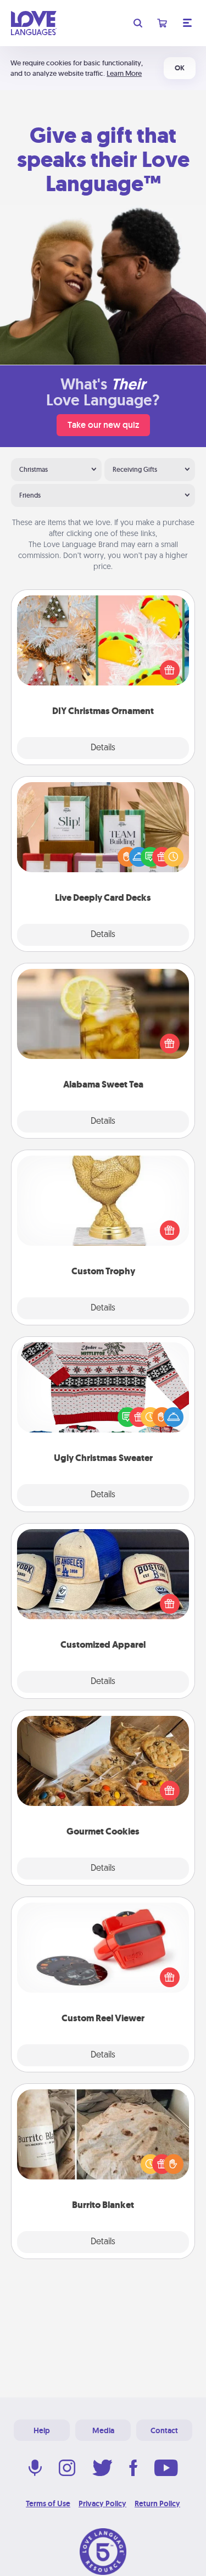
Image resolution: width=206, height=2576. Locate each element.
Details (103, 748)
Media (103, 2430)
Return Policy (157, 2503)
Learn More (124, 73)
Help (42, 2430)
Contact (164, 2430)
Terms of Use (48, 2503)
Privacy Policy (102, 2503)
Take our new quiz (103, 425)
